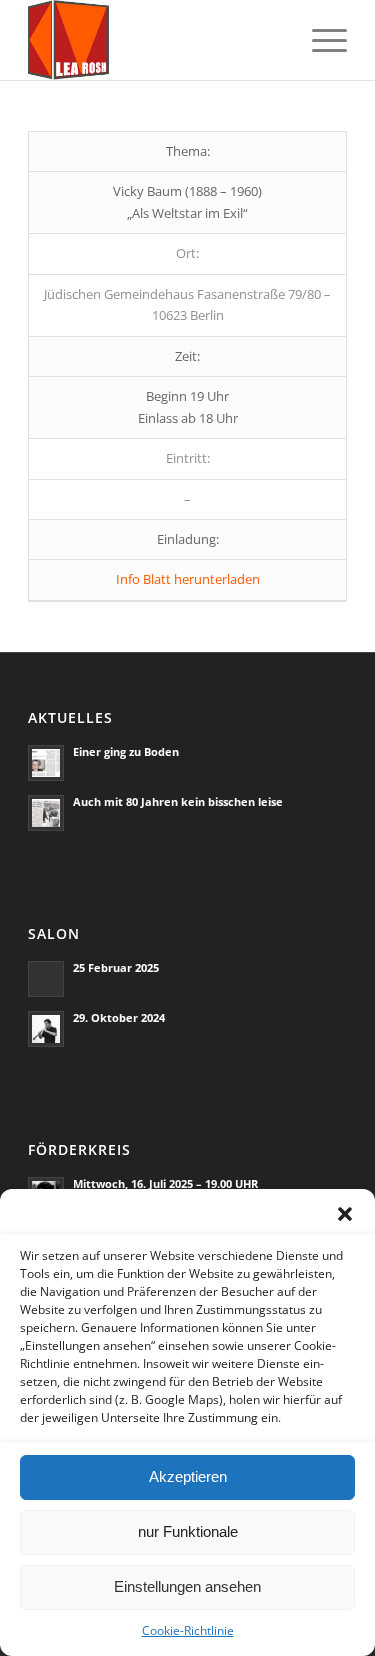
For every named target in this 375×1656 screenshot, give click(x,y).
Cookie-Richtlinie (188, 1630)
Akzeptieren (188, 1476)
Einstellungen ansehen (187, 1586)
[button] (345, 1214)
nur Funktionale (188, 1531)
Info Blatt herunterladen (188, 579)
